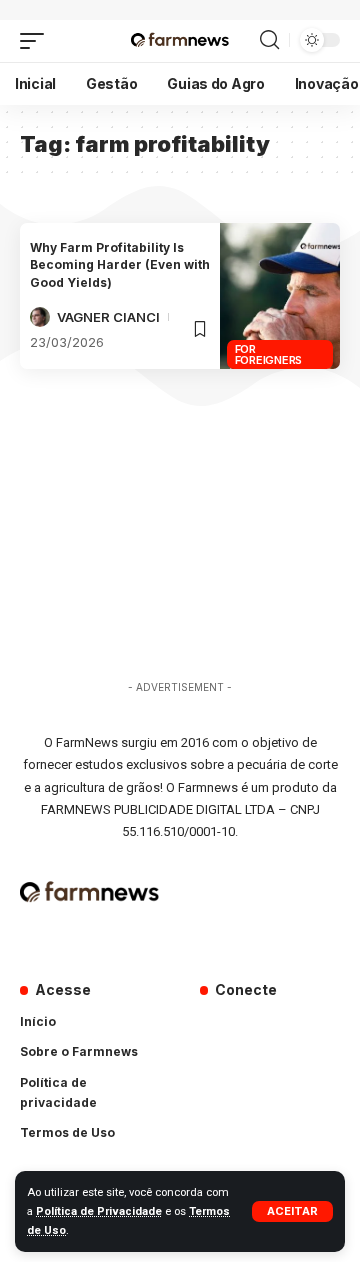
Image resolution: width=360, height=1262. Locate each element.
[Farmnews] (179, 41)
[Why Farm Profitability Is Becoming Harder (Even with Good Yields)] (280, 296)
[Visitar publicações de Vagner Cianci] (40, 317)
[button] (292, 1211)
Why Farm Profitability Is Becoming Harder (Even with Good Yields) (120, 265)
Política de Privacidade (99, 1211)
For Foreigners (269, 354)
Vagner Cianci (108, 317)
